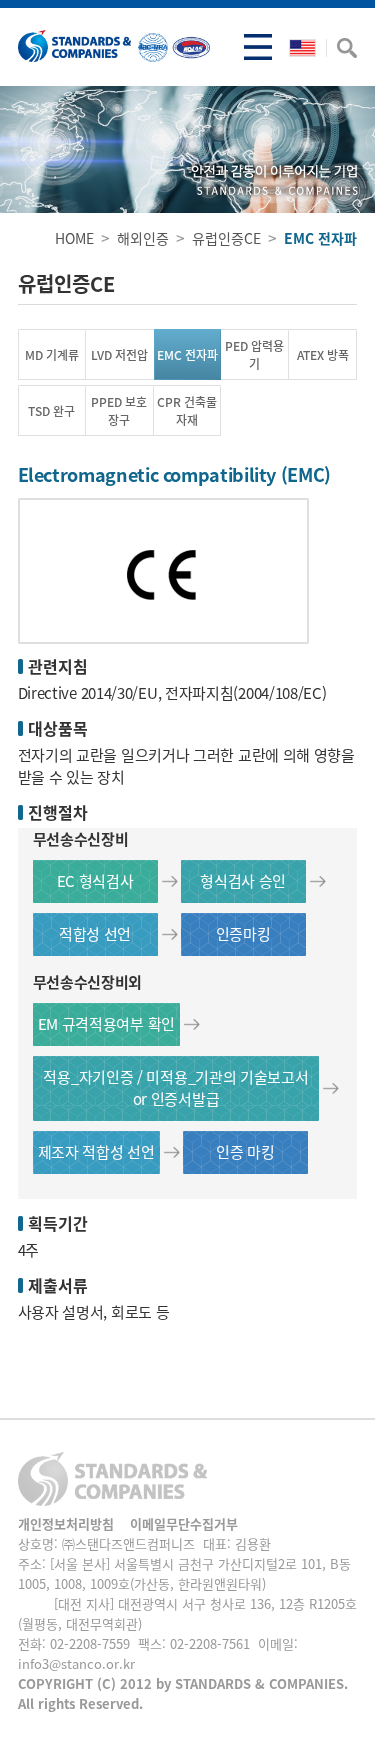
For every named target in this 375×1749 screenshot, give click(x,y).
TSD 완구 (51, 411)
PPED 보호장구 (119, 411)
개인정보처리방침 (66, 1523)
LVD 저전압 (119, 355)
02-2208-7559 (90, 1643)
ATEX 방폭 (323, 355)
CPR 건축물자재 (187, 411)
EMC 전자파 (187, 355)
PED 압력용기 (254, 355)
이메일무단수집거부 (184, 1523)
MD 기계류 (52, 355)
